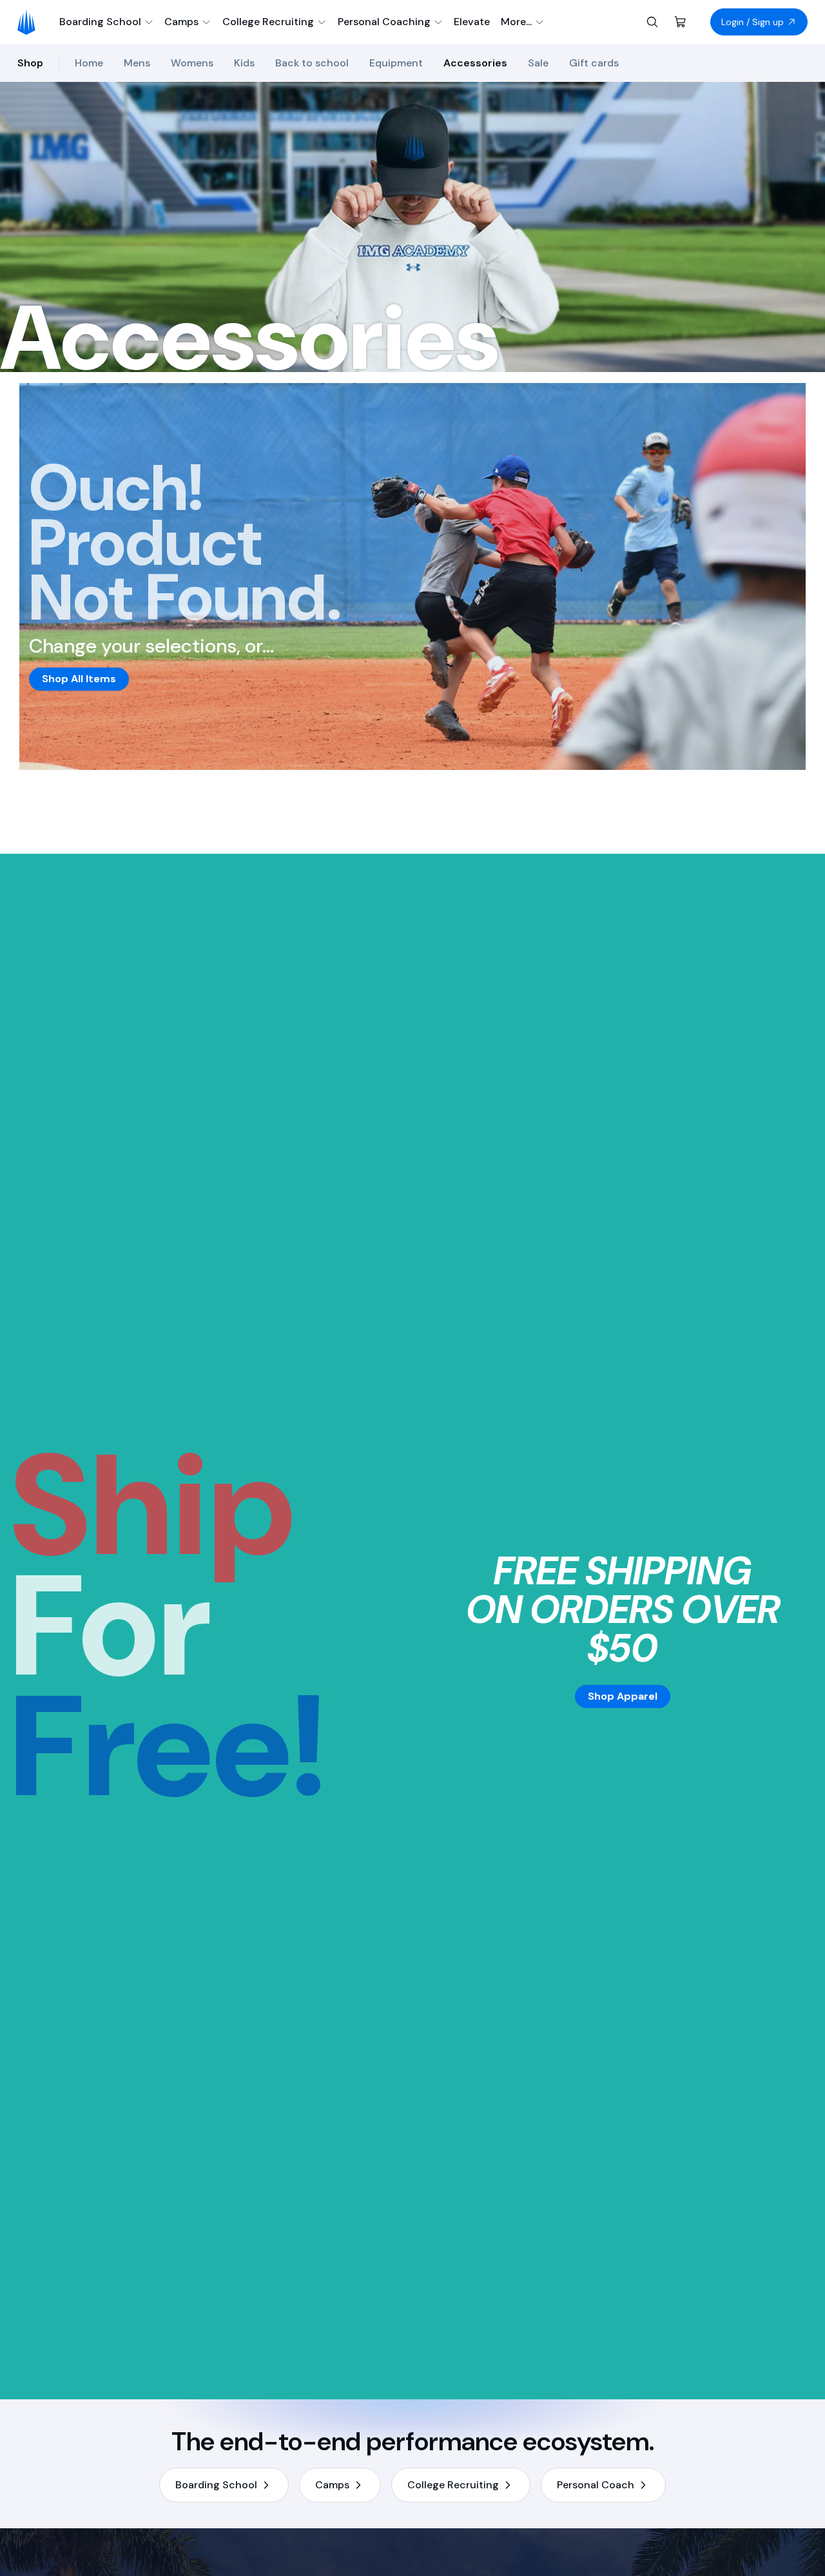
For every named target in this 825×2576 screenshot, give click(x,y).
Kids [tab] (244, 63)
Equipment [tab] (396, 63)
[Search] (652, 22)
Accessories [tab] (475, 63)
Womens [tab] (192, 63)
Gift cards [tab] (594, 63)
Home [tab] (89, 63)
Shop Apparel (623, 1696)
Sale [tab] (538, 63)
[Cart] (681, 22)
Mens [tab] (137, 63)
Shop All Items (79, 679)
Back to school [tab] (312, 63)
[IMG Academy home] (31, 22)
